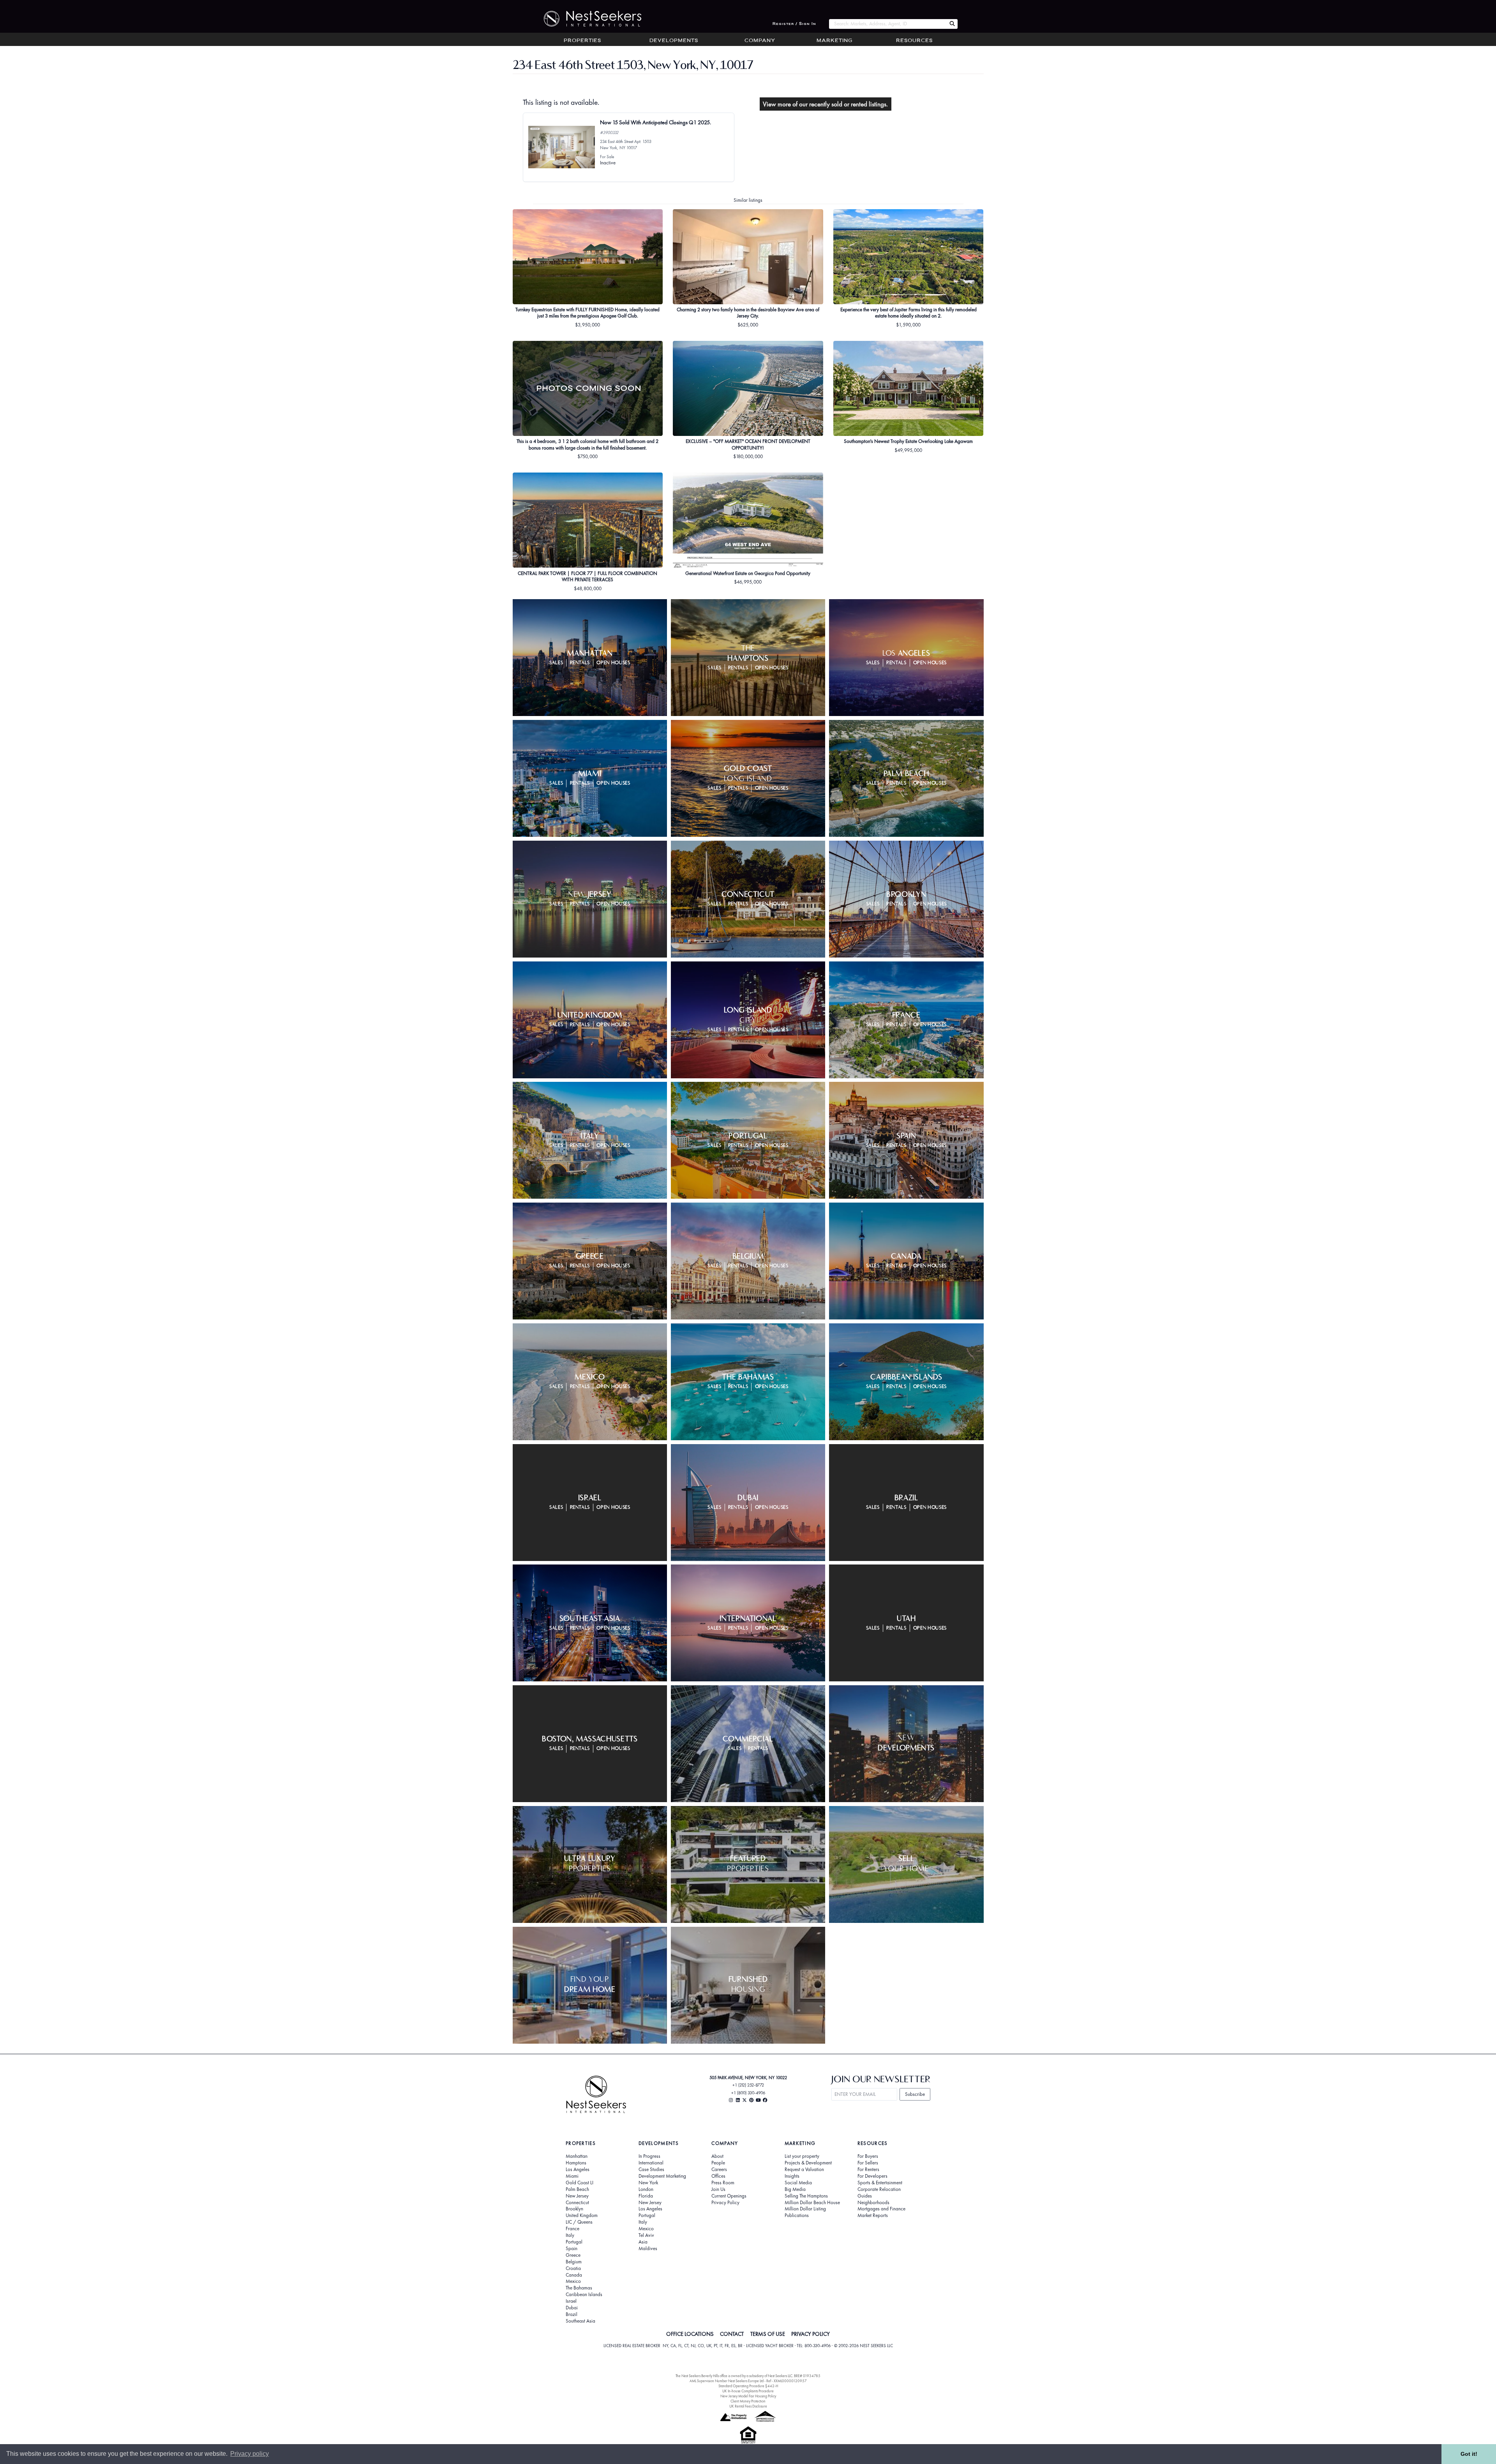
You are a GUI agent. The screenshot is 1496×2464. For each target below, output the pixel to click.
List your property (802, 2156)
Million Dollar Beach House (812, 2203)
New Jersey (577, 2196)
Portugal (574, 2242)
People (718, 2163)
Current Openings (729, 2196)
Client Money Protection (748, 2401)
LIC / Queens (579, 2222)
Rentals (580, 663)
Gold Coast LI (580, 2183)
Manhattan (577, 2156)
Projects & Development (808, 2163)
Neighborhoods (873, 2203)
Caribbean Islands (584, 2295)
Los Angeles (578, 2169)
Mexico (573, 2281)
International (651, 2163)
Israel (571, 2301)
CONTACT (732, 2334)
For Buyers (868, 2156)
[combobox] (888, 24)
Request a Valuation (804, 2169)
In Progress (649, 2156)
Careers (719, 2169)
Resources (914, 41)
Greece (573, 2255)
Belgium (574, 2262)
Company (760, 41)
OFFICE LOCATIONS (690, 2334)
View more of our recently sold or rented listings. (825, 104)
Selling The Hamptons (806, 2196)
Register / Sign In (794, 24)
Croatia (573, 2268)
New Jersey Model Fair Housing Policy (748, 2396)
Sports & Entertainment (880, 2183)
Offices (718, 2176)
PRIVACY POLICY (811, 2334)
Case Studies (651, 2169)
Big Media (795, 2189)
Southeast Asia (580, 2321)
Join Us (718, 2189)
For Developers (872, 2176)
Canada (574, 2275)
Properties (582, 41)
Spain (572, 2249)
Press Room (723, 2183)
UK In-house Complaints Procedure (748, 2391)
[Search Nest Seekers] (952, 24)
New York (648, 2183)
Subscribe (915, 2094)
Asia (643, 2242)
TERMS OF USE (768, 2334)
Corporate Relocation (879, 2189)
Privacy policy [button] (250, 2454)
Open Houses (613, 663)
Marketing (834, 41)
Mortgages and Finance (881, 2209)
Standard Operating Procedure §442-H (748, 2386)
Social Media (798, 2183)
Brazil (572, 2314)
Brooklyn (574, 2209)
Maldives (648, 2249)
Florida (646, 2196)
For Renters (868, 2169)
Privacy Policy (725, 2203)
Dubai (572, 2308)
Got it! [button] (1469, 2454)
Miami (572, 2176)
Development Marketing (662, 2176)
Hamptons (576, 2163)
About (717, 2156)
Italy (570, 2235)
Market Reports (873, 2215)
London (646, 2189)
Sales (556, 663)
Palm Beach (577, 2189)
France (572, 2229)
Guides (865, 2196)
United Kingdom (582, 2215)
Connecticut (577, 2203)
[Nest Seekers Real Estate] (587, 19)
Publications (797, 2215)
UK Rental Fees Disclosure (748, 2406)
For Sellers (868, 2163)
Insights (792, 2176)
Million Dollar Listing (805, 2209)
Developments (674, 41)
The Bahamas (579, 2288)
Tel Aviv (646, 2235)
